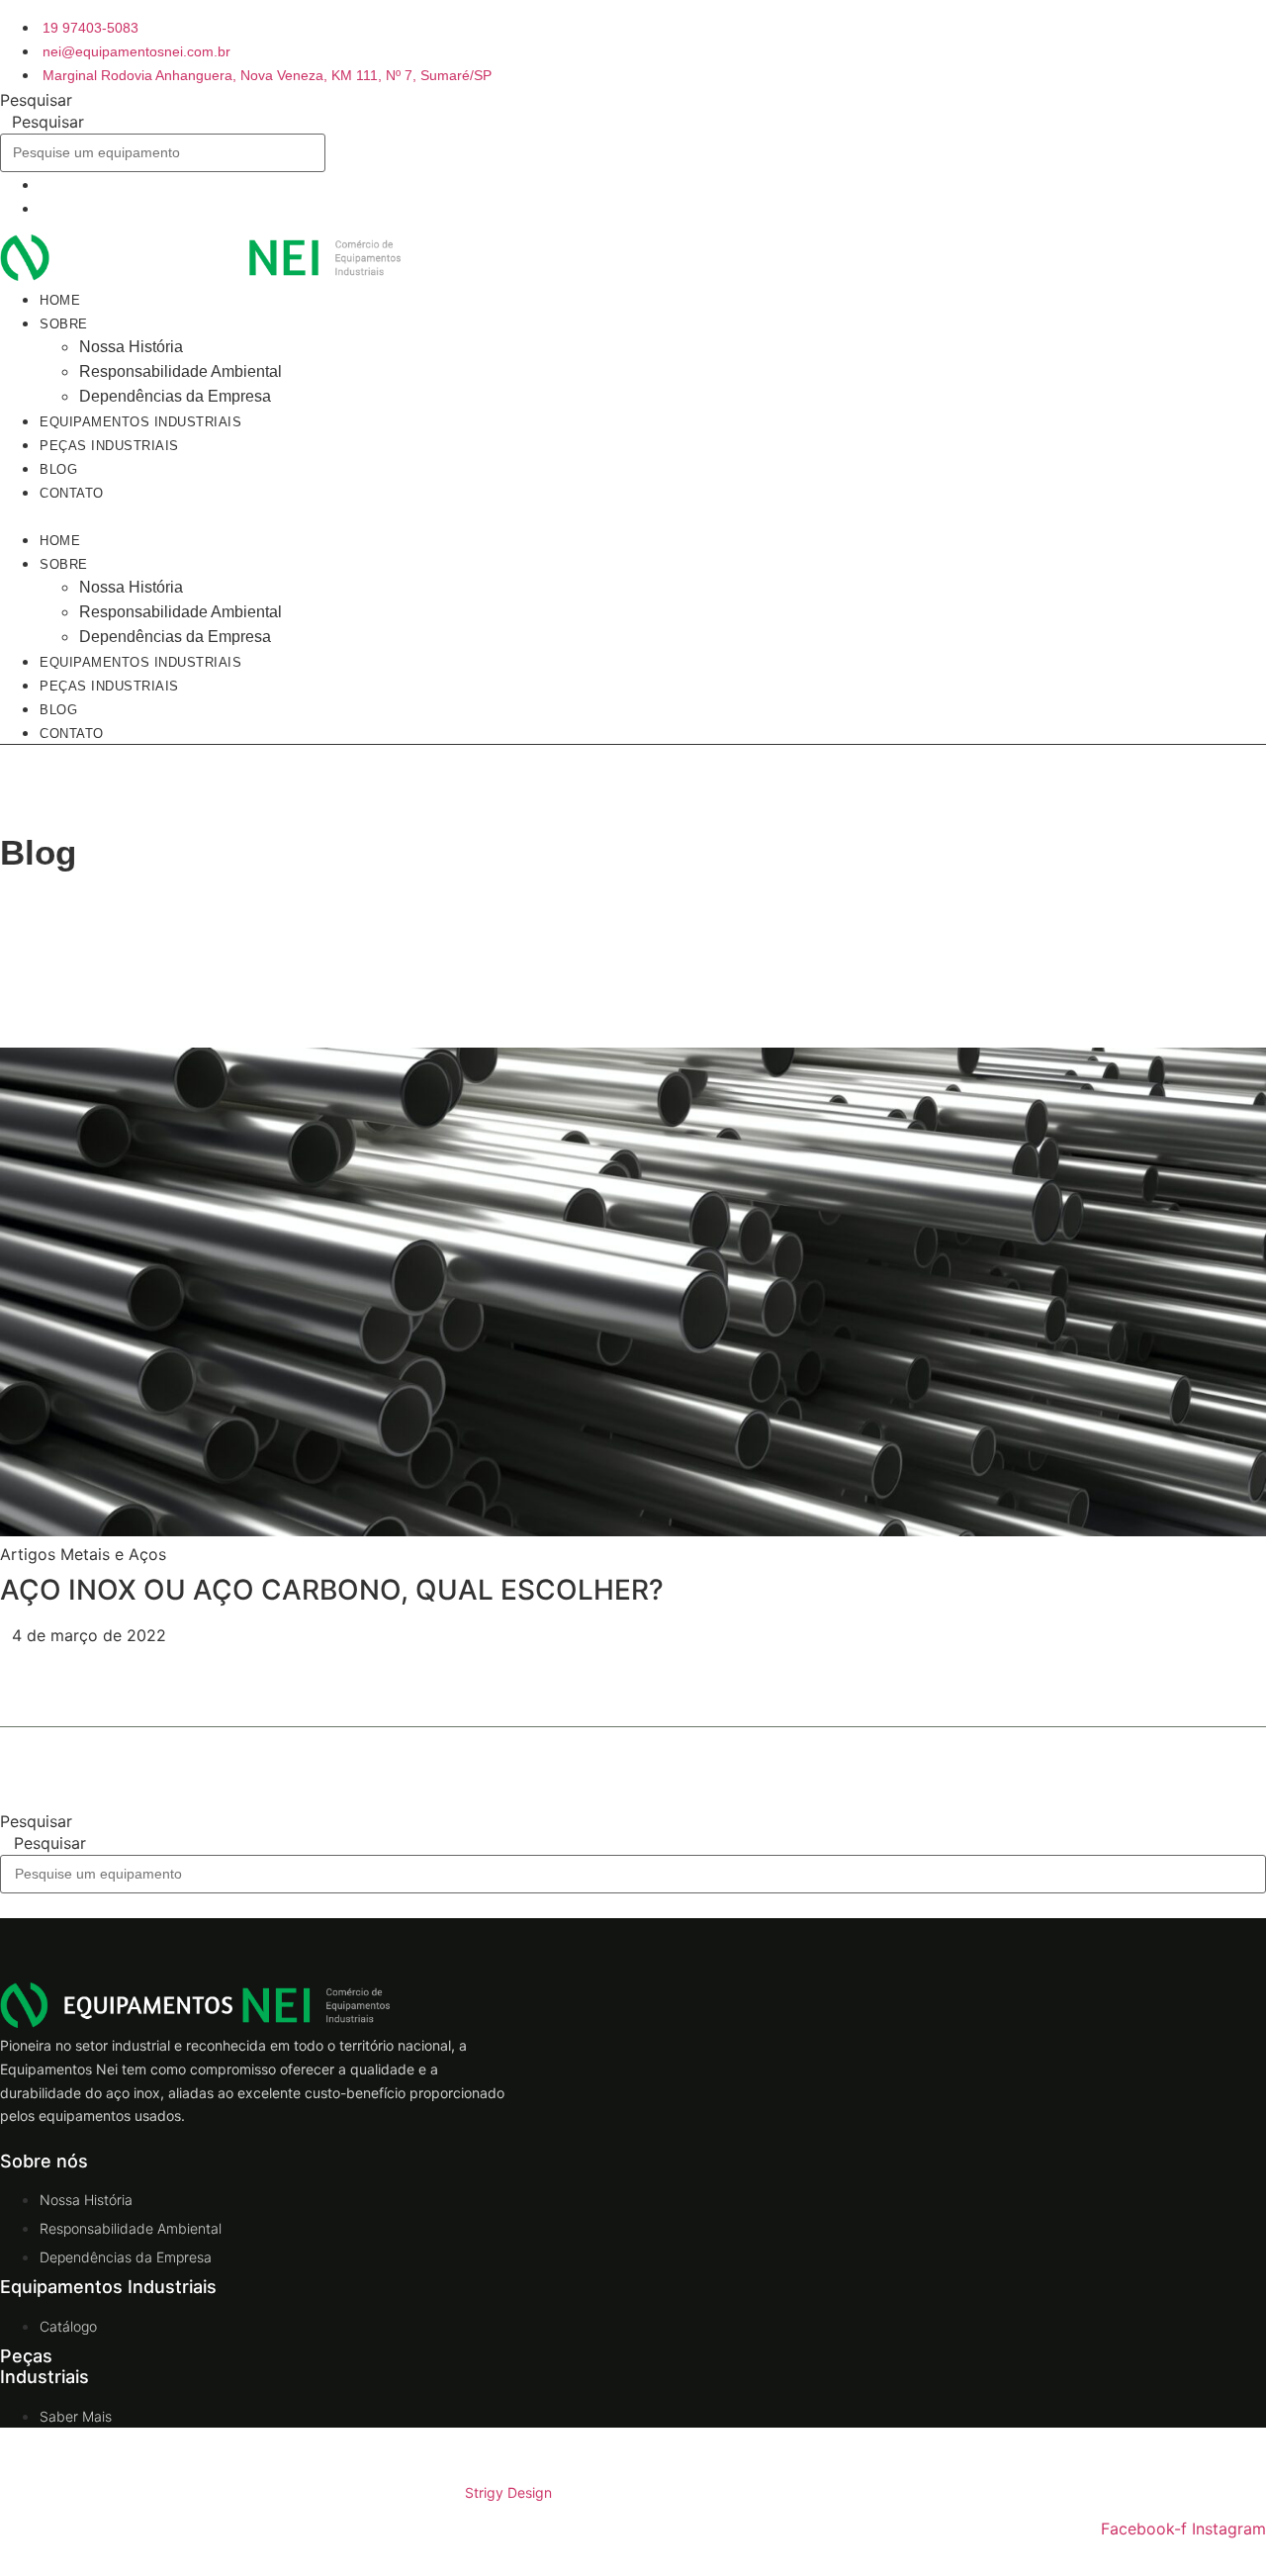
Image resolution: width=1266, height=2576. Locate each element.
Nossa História (131, 347)
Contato (72, 493)
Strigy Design (508, 2492)
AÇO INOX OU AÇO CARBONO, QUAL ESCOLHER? (332, 1590)
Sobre (64, 324)
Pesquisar (36, 100)
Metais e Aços (113, 1554)
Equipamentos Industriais (140, 662)
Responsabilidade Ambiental (181, 371)
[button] (418, 515)
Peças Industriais (109, 446)
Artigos (28, 1554)
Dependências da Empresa (175, 637)
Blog (58, 710)
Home (60, 541)
